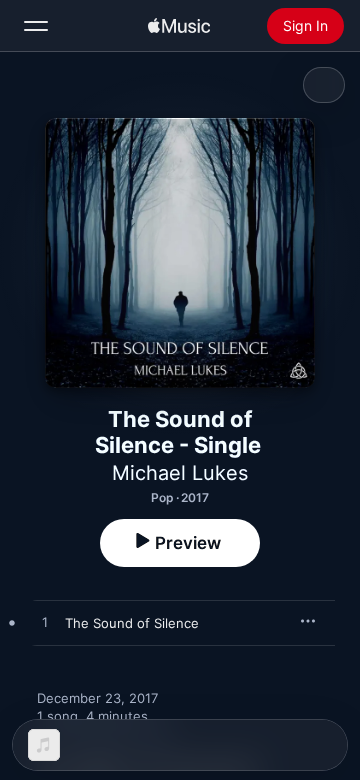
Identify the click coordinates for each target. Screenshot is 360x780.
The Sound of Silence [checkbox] (132, 623)
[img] (179, 26)
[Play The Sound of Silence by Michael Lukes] (45, 623)
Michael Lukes (180, 473)
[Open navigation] (36, 26)
